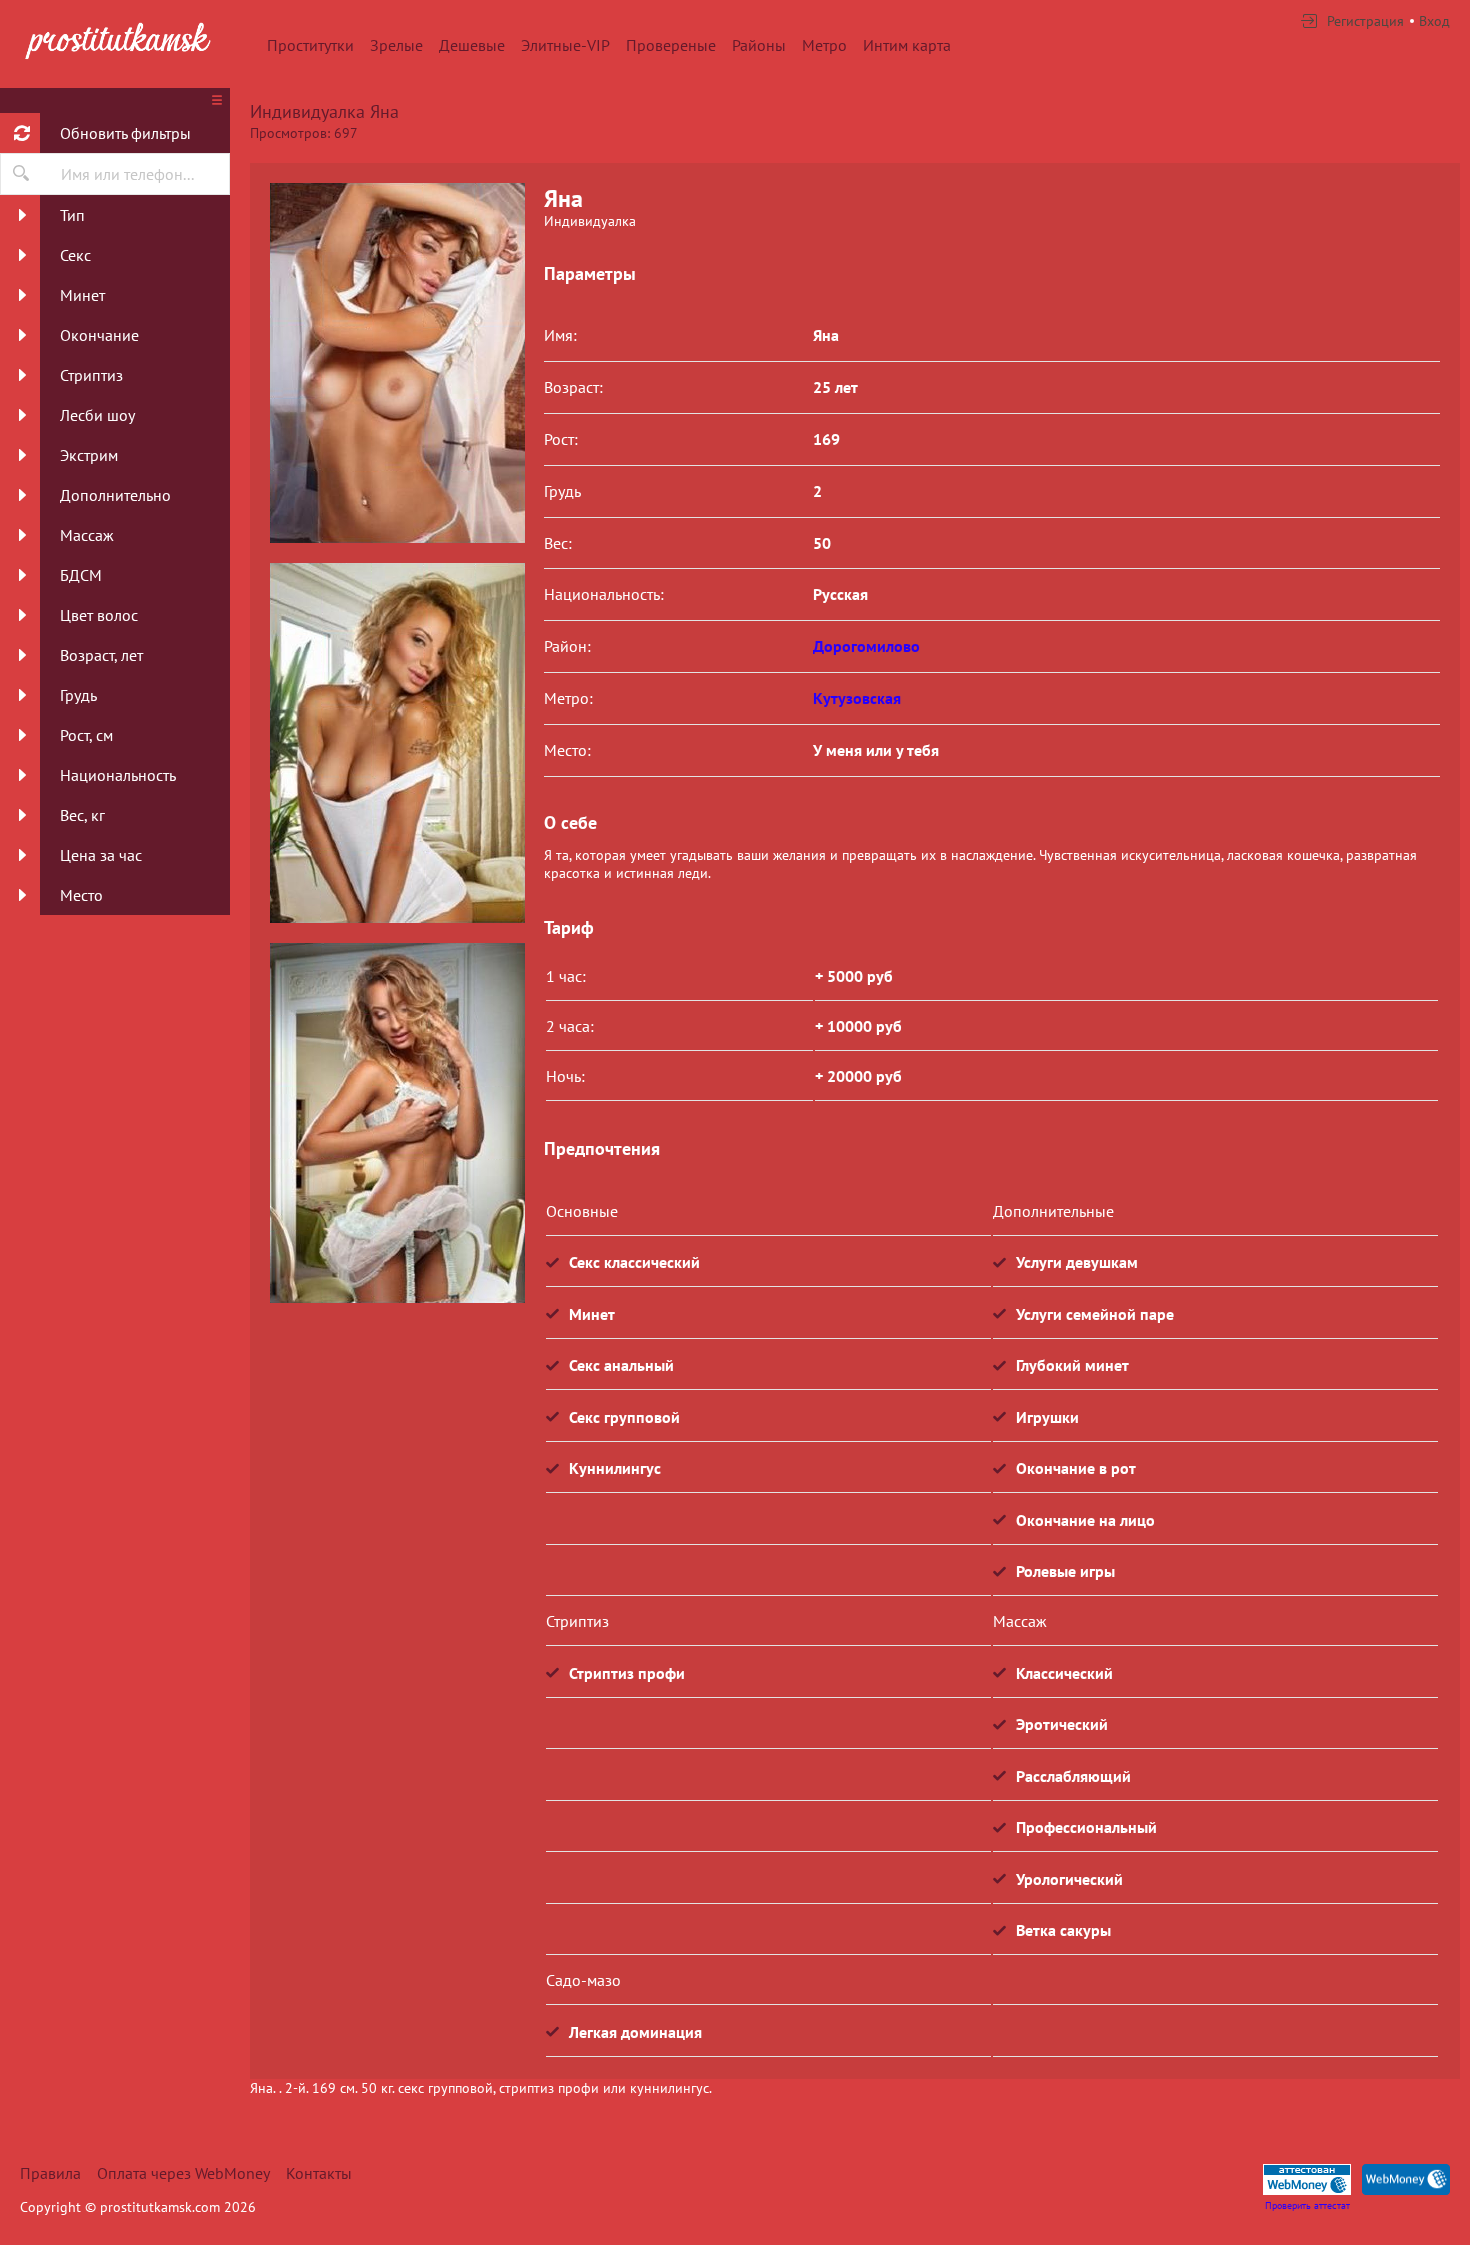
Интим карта (907, 45)
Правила (50, 2173)
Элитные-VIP (565, 45)
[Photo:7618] (397, 1123)
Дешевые (472, 45)
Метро (824, 45)
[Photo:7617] (397, 743)
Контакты (319, 2173)
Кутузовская (857, 698)
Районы (759, 45)
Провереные (671, 45)
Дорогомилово (866, 646)
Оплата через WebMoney (183, 2173)
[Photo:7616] (397, 363)
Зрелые (396, 45)
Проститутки (310, 45)
